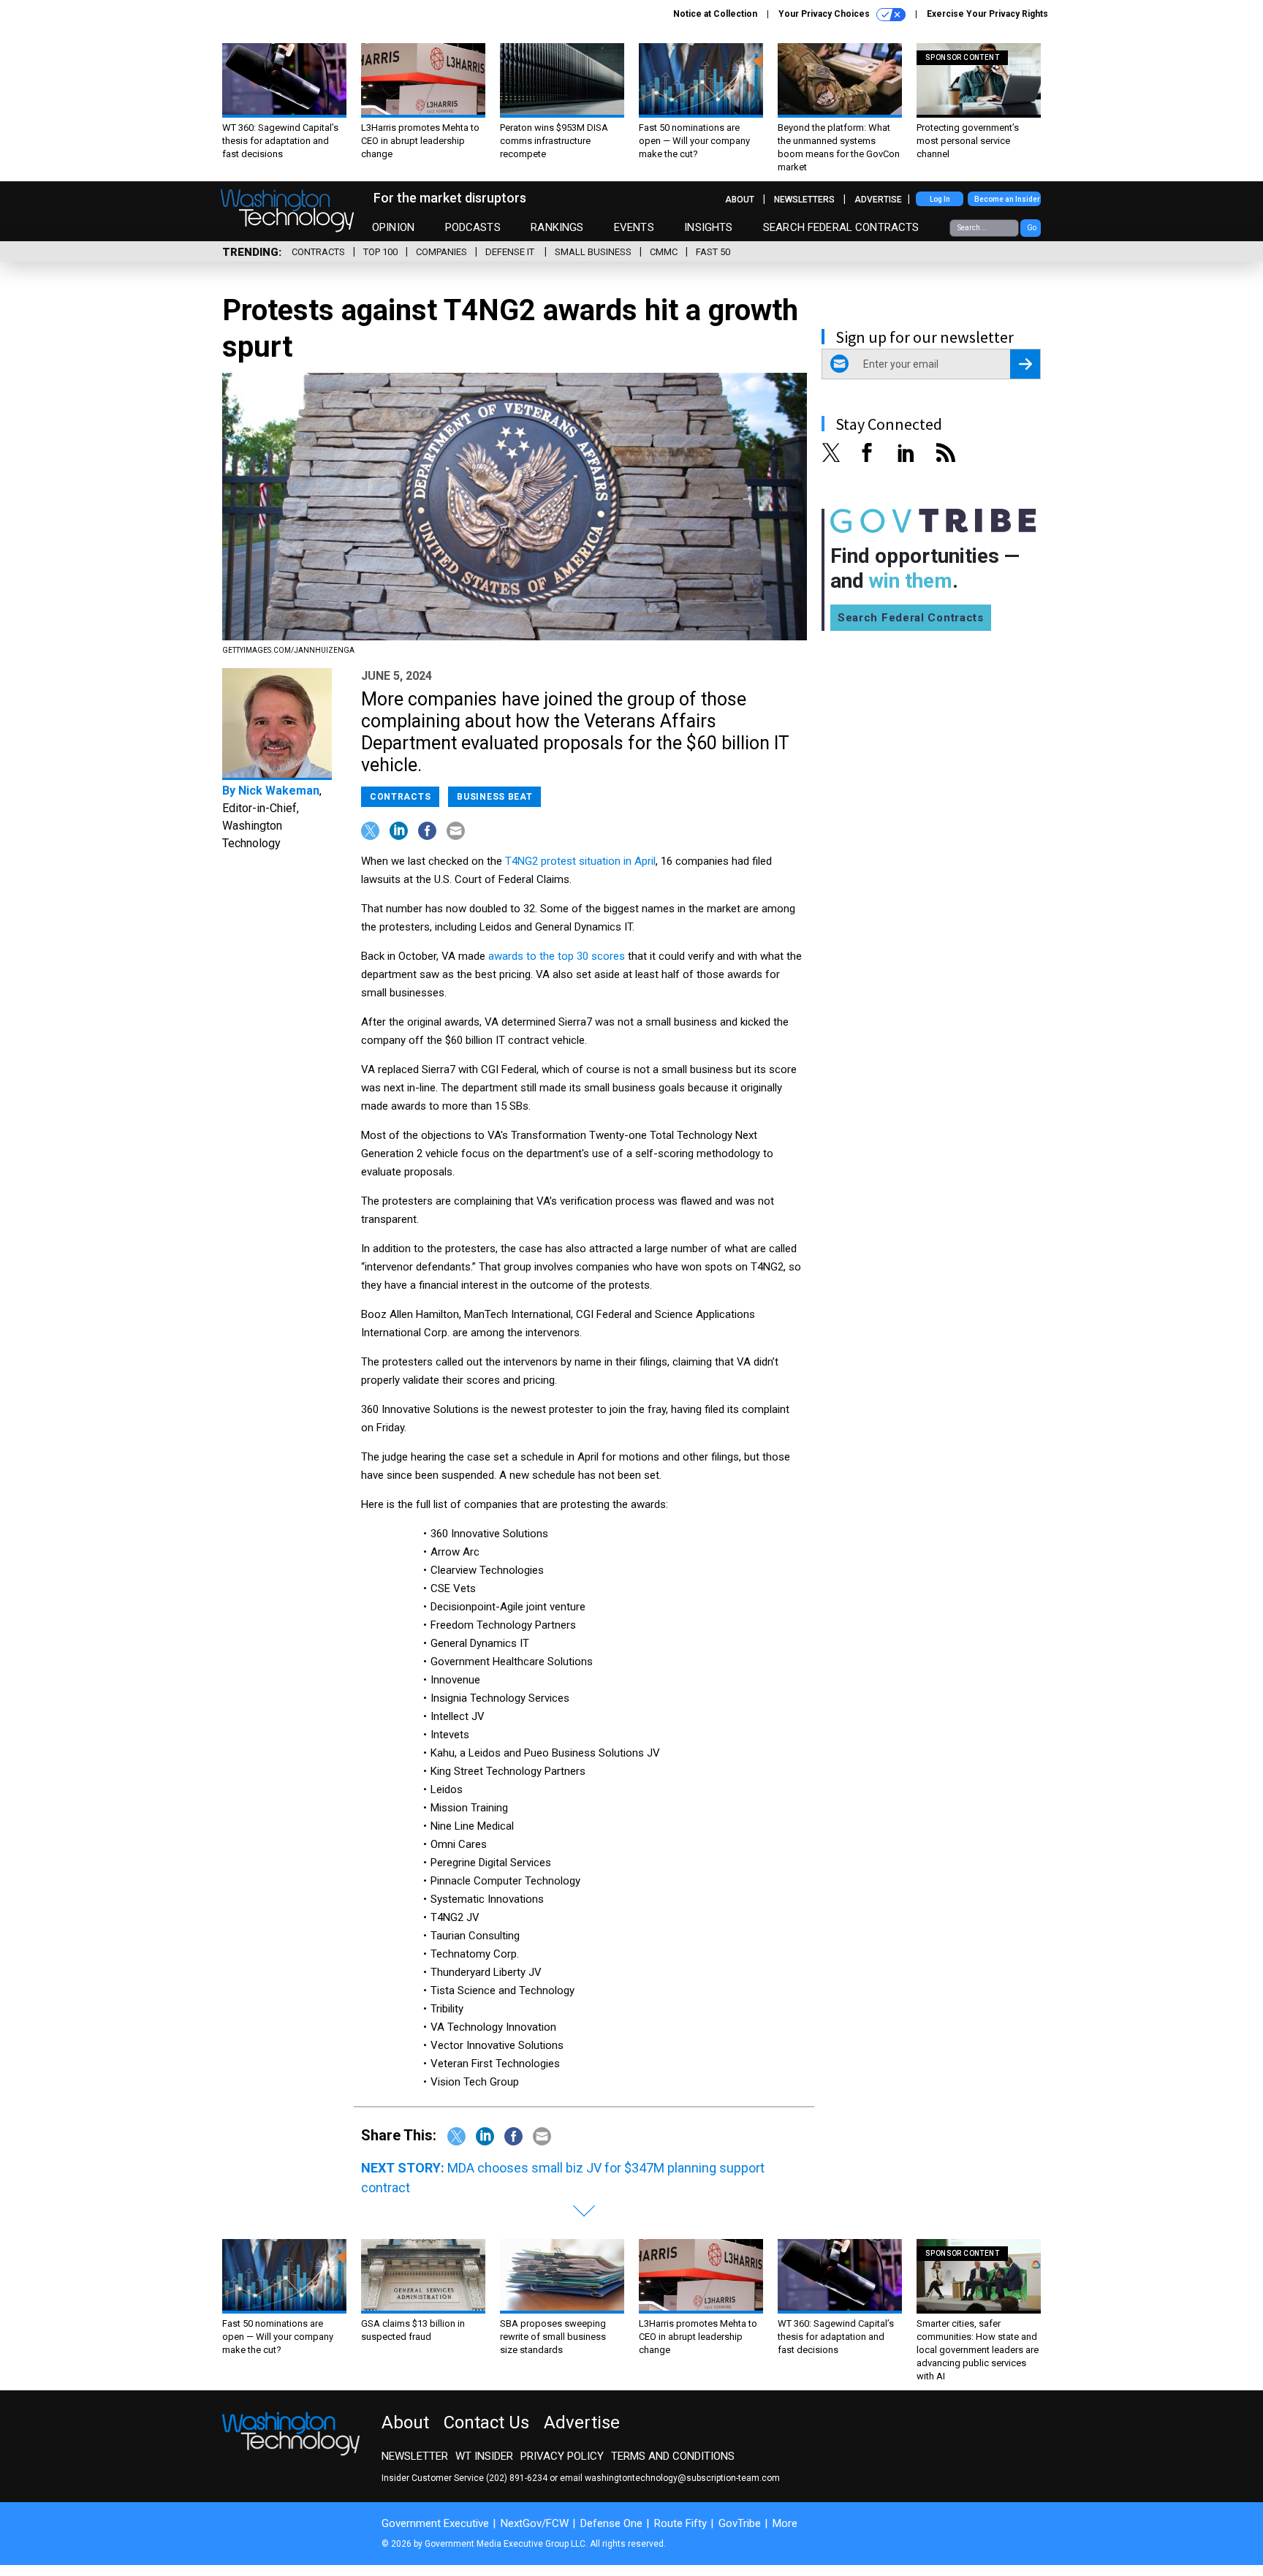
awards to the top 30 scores (557, 956)
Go (1032, 228)
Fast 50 (713, 252)
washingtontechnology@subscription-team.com (682, 2478)
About (740, 200)
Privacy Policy (562, 2456)
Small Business (593, 252)
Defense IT (511, 252)
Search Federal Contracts (841, 227)
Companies (441, 252)
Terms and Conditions (673, 2456)
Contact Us (486, 2422)
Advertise (878, 200)
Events (634, 227)
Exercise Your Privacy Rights (987, 14)
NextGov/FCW (535, 2523)
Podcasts (473, 227)
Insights (708, 227)
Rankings (557, 227)
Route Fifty (680, 2523)
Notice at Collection (715, 14)
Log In (940, 199)
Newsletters (804, 200)
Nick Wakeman (279, 791)
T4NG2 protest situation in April (580, 861)
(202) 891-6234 (517, 2478)
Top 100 (380, 252)
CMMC (664, 252)
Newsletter (415, 2456)
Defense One (611, 2523)
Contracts (318, 252)
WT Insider (484, 2456)
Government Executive (435, 2523)
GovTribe (740, 2523)
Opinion (393, 227)
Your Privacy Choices (825, 14)
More (785, 2523)
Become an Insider (1007, 199)
